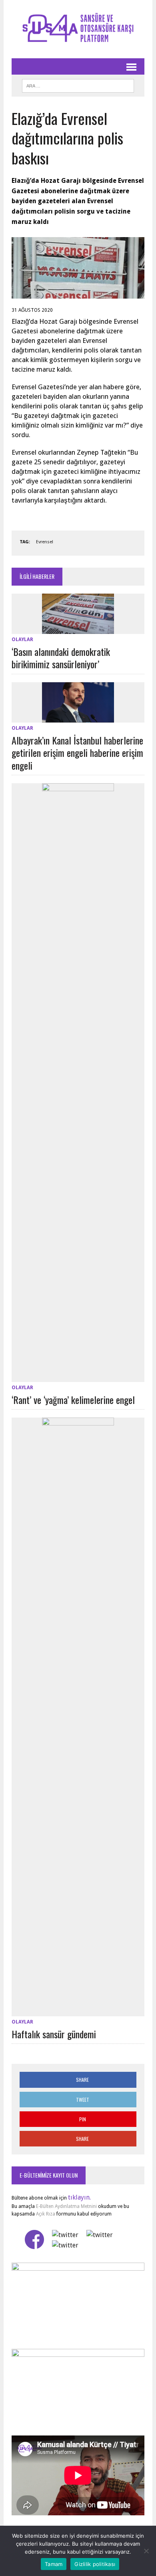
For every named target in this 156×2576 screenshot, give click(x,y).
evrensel (45, 542)
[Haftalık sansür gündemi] (78, 2011)
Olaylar (22, 640)
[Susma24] (78, 29)
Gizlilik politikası (95, 2564)
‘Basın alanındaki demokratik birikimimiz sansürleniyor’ (61, 658)
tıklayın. (79, 2197)
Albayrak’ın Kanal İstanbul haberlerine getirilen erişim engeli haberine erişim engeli (77, 752)
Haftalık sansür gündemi (54, 2034)
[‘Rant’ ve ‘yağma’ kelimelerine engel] (78, 1377)
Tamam (54, 2564)
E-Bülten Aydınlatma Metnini (66, 2206)
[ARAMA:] (78, 85)
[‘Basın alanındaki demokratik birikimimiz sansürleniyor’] (78, 629)
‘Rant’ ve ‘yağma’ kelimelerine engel (73, 1400)
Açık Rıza (45, 2214)
